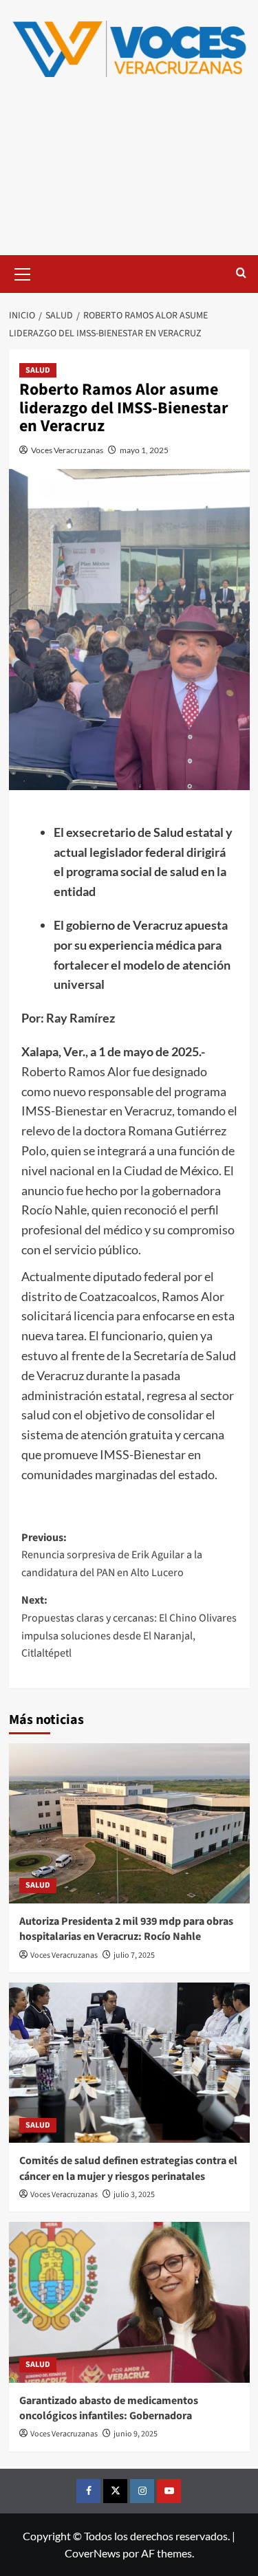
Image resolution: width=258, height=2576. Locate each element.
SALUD (38, 370)
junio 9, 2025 (136, 2434)
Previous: (112, 1555)
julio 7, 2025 (134, 1955)
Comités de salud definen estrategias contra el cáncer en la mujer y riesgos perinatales (128, 2168)
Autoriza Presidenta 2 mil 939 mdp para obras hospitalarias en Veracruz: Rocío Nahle (126, 1929)
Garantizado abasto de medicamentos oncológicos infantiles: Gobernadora (109, 2408)
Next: (129, 1627)
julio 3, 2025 (134, 2195)
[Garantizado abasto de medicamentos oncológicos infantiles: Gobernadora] (129, 2302)
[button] (23, 272)
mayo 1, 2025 (144, 450)
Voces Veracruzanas (67, 450)
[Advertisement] (129, 177)
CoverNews (93, 2553)
